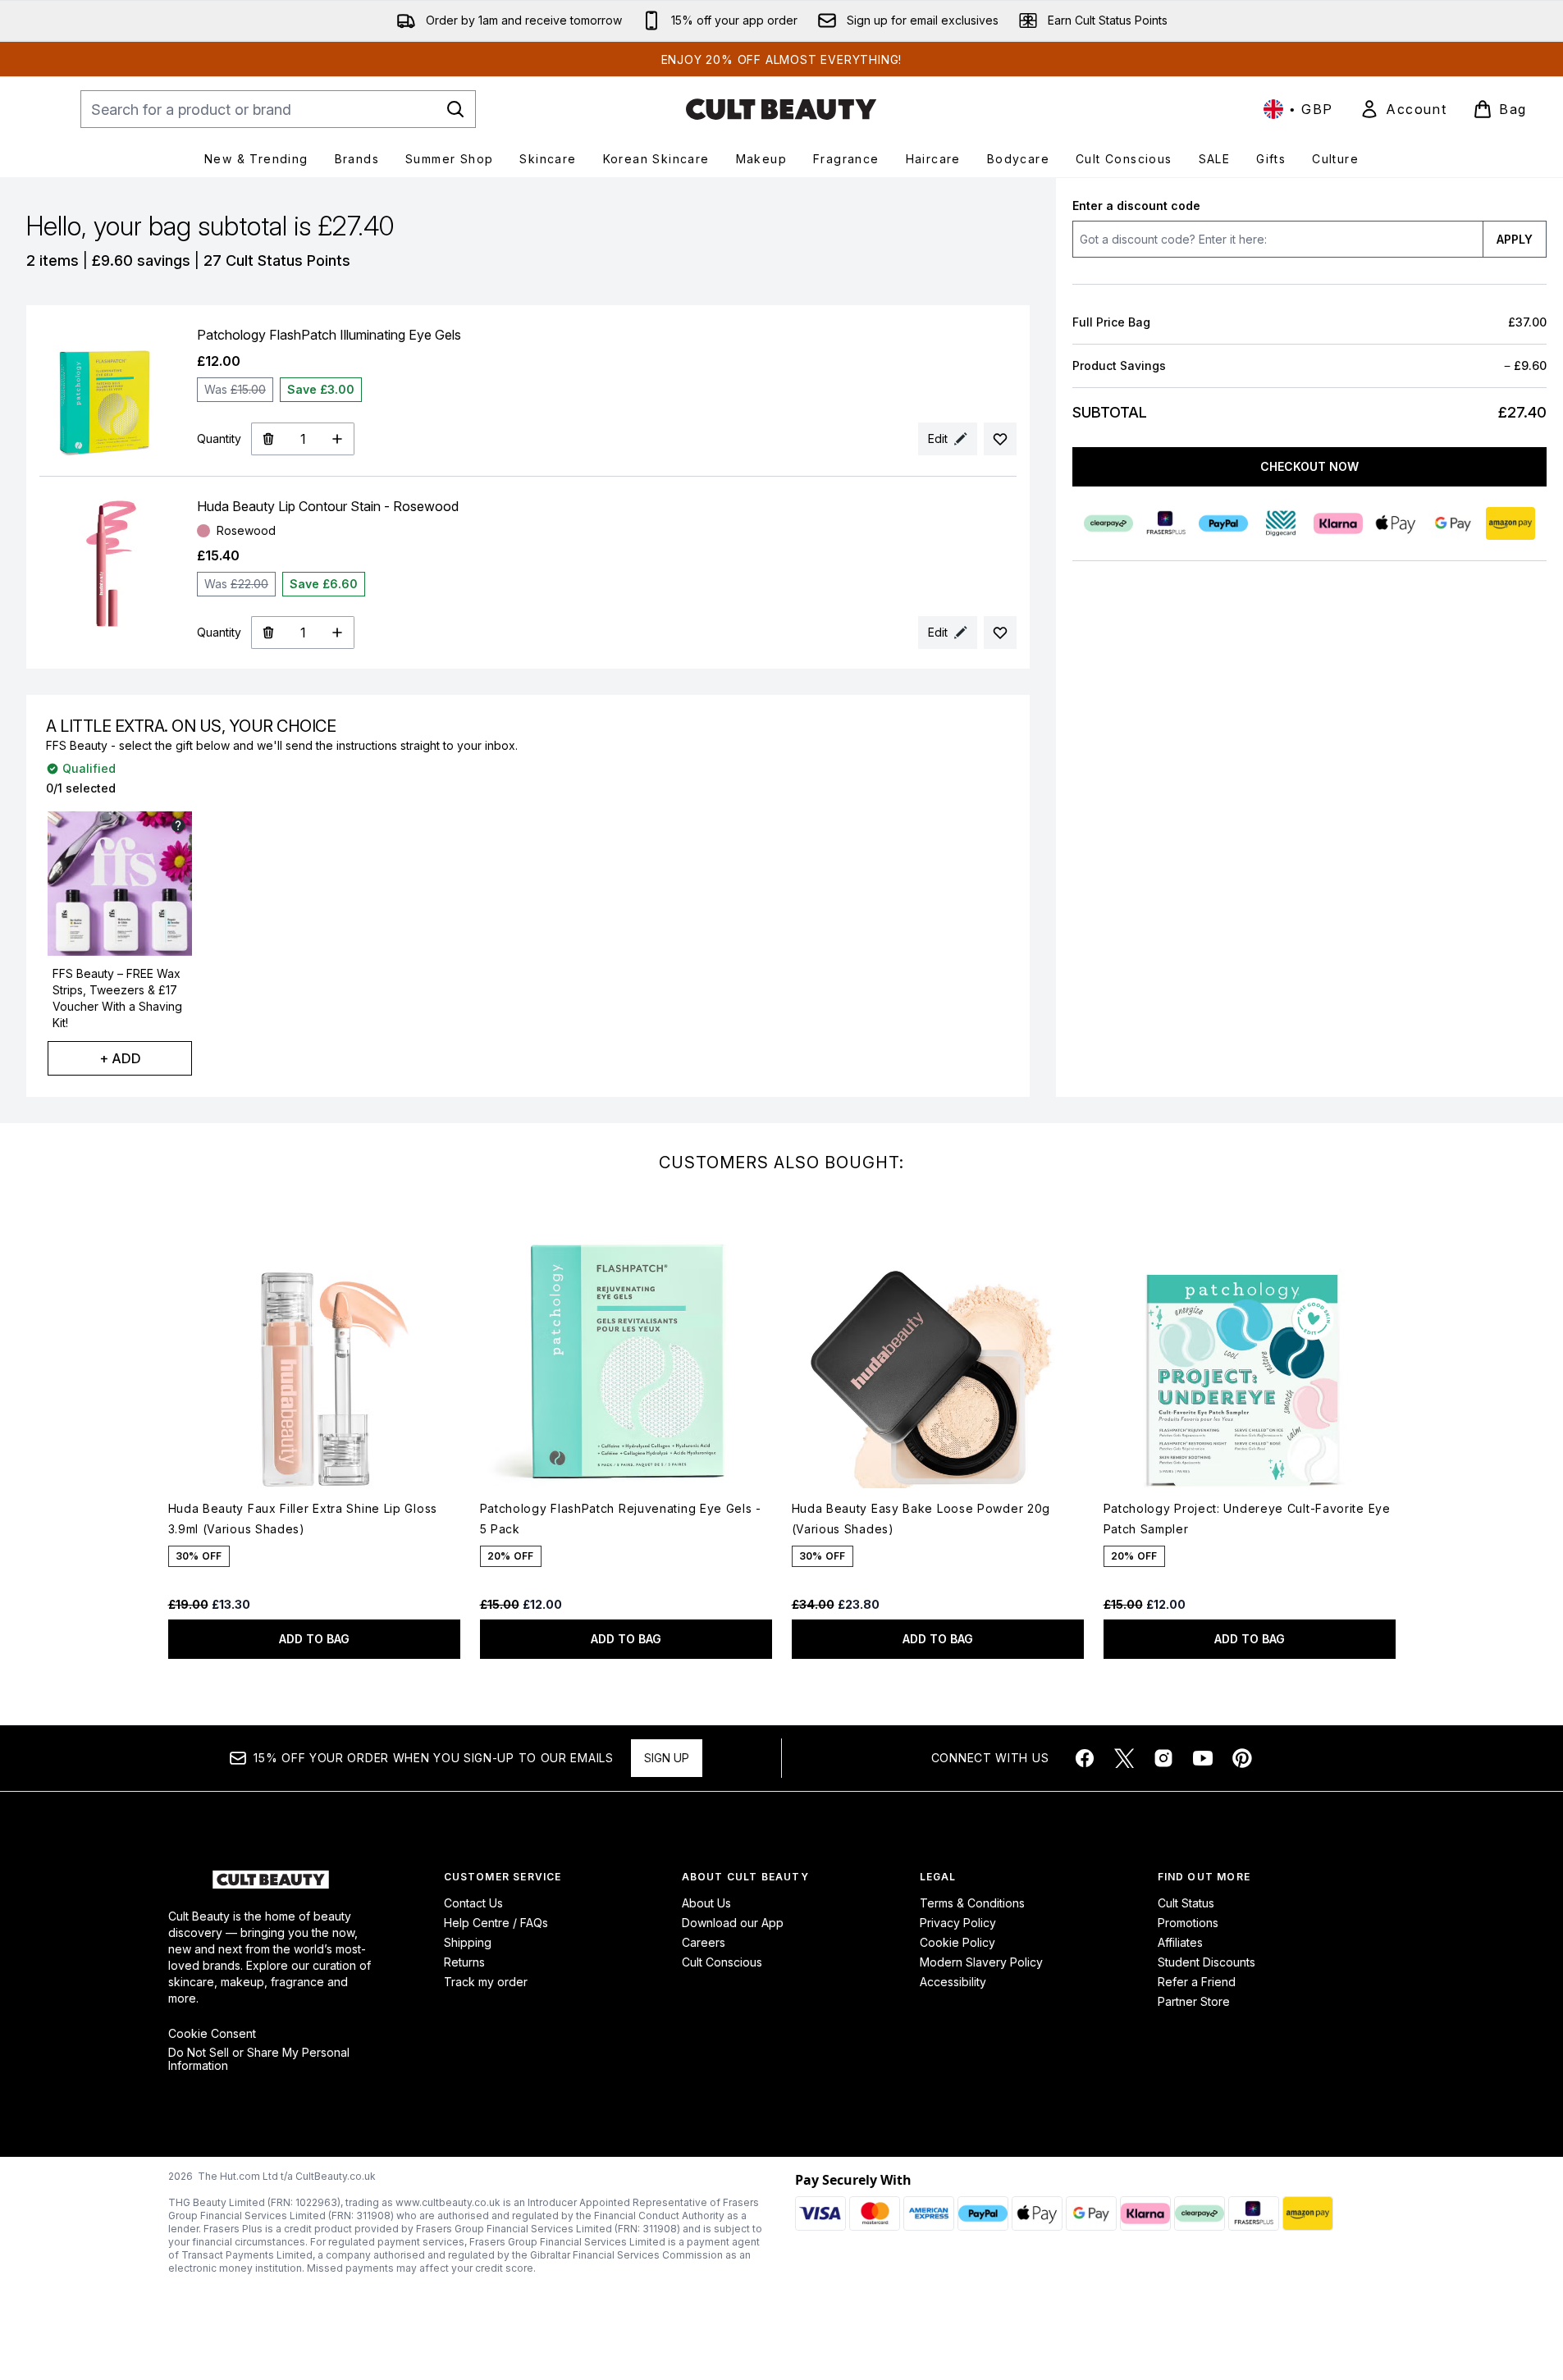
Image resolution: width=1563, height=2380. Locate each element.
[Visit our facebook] (1085, 1758)
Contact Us (473, 1903)
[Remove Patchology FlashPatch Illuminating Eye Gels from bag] (268, 439)
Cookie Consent (212, 2034)
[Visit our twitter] (1124, 1758)
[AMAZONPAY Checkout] (1510, 523)
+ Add (120, 1058)
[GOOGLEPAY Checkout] (1453, 523)
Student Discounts (1207, 1962)
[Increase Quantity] (338, 439)
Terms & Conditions (972, 1903)
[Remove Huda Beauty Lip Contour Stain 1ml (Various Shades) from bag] (268, 633)
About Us (706, 1903)
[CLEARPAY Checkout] (1108, 523)
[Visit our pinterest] (1242, 1758)
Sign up (667, 1758)
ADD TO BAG (314, 1639)
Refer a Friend (1197, 1982)
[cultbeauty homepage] (781, 109)
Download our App (733, 1923)
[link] (1403, 109)
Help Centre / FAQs (496, 1923)
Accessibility (953, 1982)
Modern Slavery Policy (981, 1962)
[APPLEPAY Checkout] (1396, 523)
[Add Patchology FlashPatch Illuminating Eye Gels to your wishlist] (1000, 439)
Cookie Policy (957, 1942)
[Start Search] (455, 109)
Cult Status (1186, 1903)
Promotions (1188, 1923)
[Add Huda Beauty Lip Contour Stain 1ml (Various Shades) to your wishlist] (1000, 633)
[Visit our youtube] (1203, 1758)
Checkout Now (1309, 466)
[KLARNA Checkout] (1338, 523)
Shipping (468, 1942)
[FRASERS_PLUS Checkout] (1166, 523)
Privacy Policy (958, 1923)
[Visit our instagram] (1163, 1758)
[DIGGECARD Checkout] (1281, 523)
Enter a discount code (1136, 206)
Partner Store (1194, 2001)
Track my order (486, 1982)
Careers (704, 1942)
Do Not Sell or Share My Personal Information (259, 2059)
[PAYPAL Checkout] (1223, 523)
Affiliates (1180, 1942)
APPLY (1515, 239)
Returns (464, 1962)
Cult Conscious (722, 1962)
